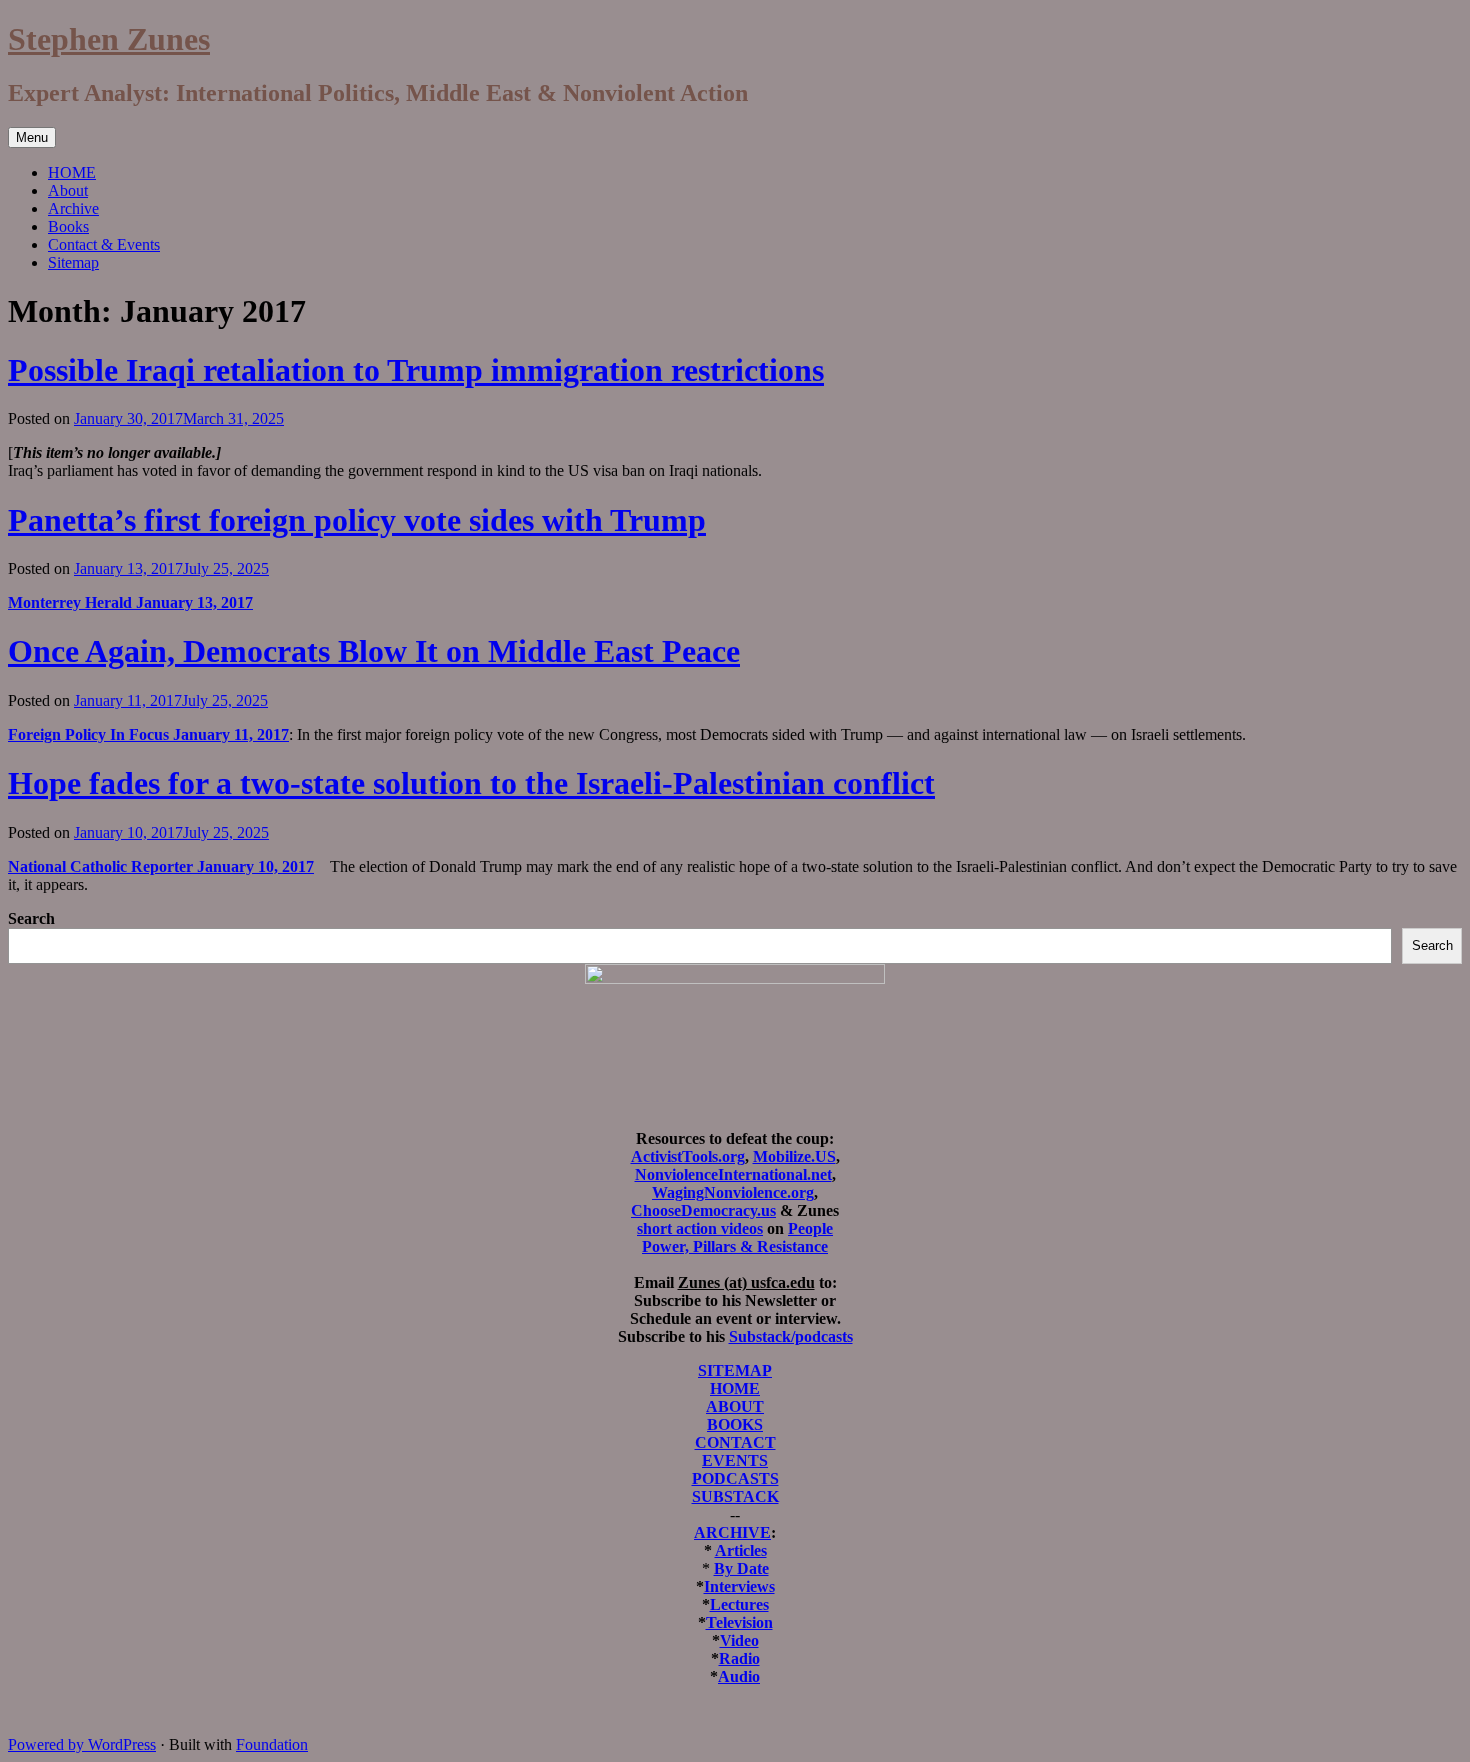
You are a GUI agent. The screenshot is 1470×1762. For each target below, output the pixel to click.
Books (68, 226)
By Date (741, 1568)
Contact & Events (104, 244)
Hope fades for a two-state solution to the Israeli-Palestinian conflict (471, 783)
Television (739, 1622)
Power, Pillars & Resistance (735, 1246)
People (810, 1228)
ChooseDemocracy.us (703, 1210)
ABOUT (735, 1406)
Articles (741, 1550)
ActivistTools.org (688, 1156)
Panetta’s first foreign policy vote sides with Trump (357, 520)
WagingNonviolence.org (733, 1192)
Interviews (739, 1586)
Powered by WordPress (82, 1744)
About (68, 190)
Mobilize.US (794, 1156)
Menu (32, 137)
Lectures (739, 1604)
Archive (73, 208)
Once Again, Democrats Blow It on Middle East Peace (374, 651)
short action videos (700, 1228)
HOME (72, 172)
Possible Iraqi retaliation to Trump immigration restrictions (416, 370)
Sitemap (73, 262)
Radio (739, 1658)
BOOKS (735, 1424)
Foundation (272, 1744)
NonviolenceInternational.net (733, 1174)
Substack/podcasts (791, 1336)
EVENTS (735, 1460)
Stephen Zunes (109, 39)
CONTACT (735, 1442)
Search (31, 918)
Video (739, 1640)
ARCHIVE (732, 1532)
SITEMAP (735, 1370)
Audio (739, 1676)
